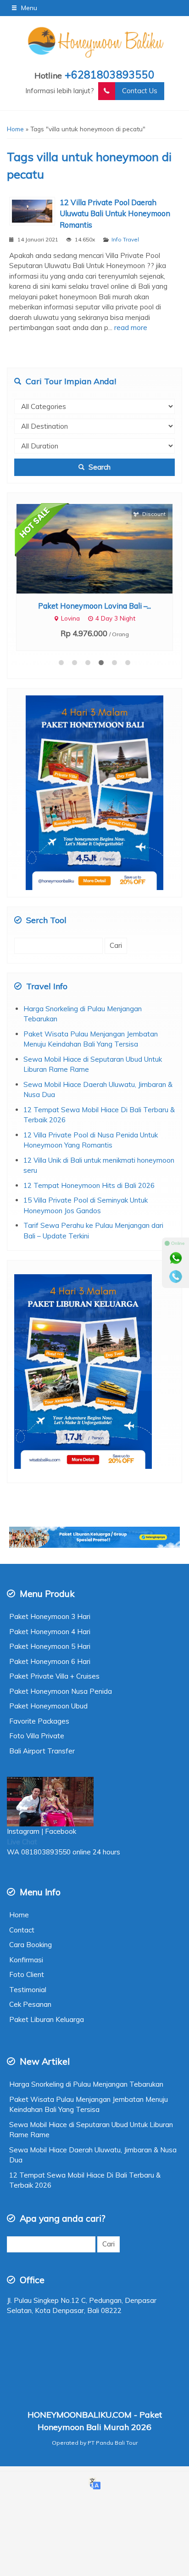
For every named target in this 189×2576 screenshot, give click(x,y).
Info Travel (125, 239)
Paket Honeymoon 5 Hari (50, 1646)
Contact (22, 1930)
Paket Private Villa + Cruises (54, 1676)
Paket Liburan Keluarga (47, 2019)
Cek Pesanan (30, 2004)
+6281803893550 (110, 75)
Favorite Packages (39, 1721)
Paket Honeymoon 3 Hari (50, 1616)
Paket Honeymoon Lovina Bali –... (94, 606)
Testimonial (28, 1990)
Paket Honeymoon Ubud (48, 1706)
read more (131, 328)
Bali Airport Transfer (42, 1751)
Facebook (61, 1831)
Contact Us (140, 91)
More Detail (103, 548)
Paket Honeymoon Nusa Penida (61, 1691)
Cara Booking (31, 1945)
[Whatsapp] (176, 1258)
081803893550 (46, 1852)
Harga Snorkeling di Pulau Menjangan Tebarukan (86, 2084)
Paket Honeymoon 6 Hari (50, 1661)
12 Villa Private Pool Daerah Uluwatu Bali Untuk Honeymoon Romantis (115, 214)
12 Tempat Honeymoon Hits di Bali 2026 (89, 1185)
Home (19, 1915)
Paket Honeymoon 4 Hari (50, 1632)
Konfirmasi (26, 1960)
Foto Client (27, 1974)
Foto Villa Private (37, 1736)
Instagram (23, 1831)
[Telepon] (176, 1277)
